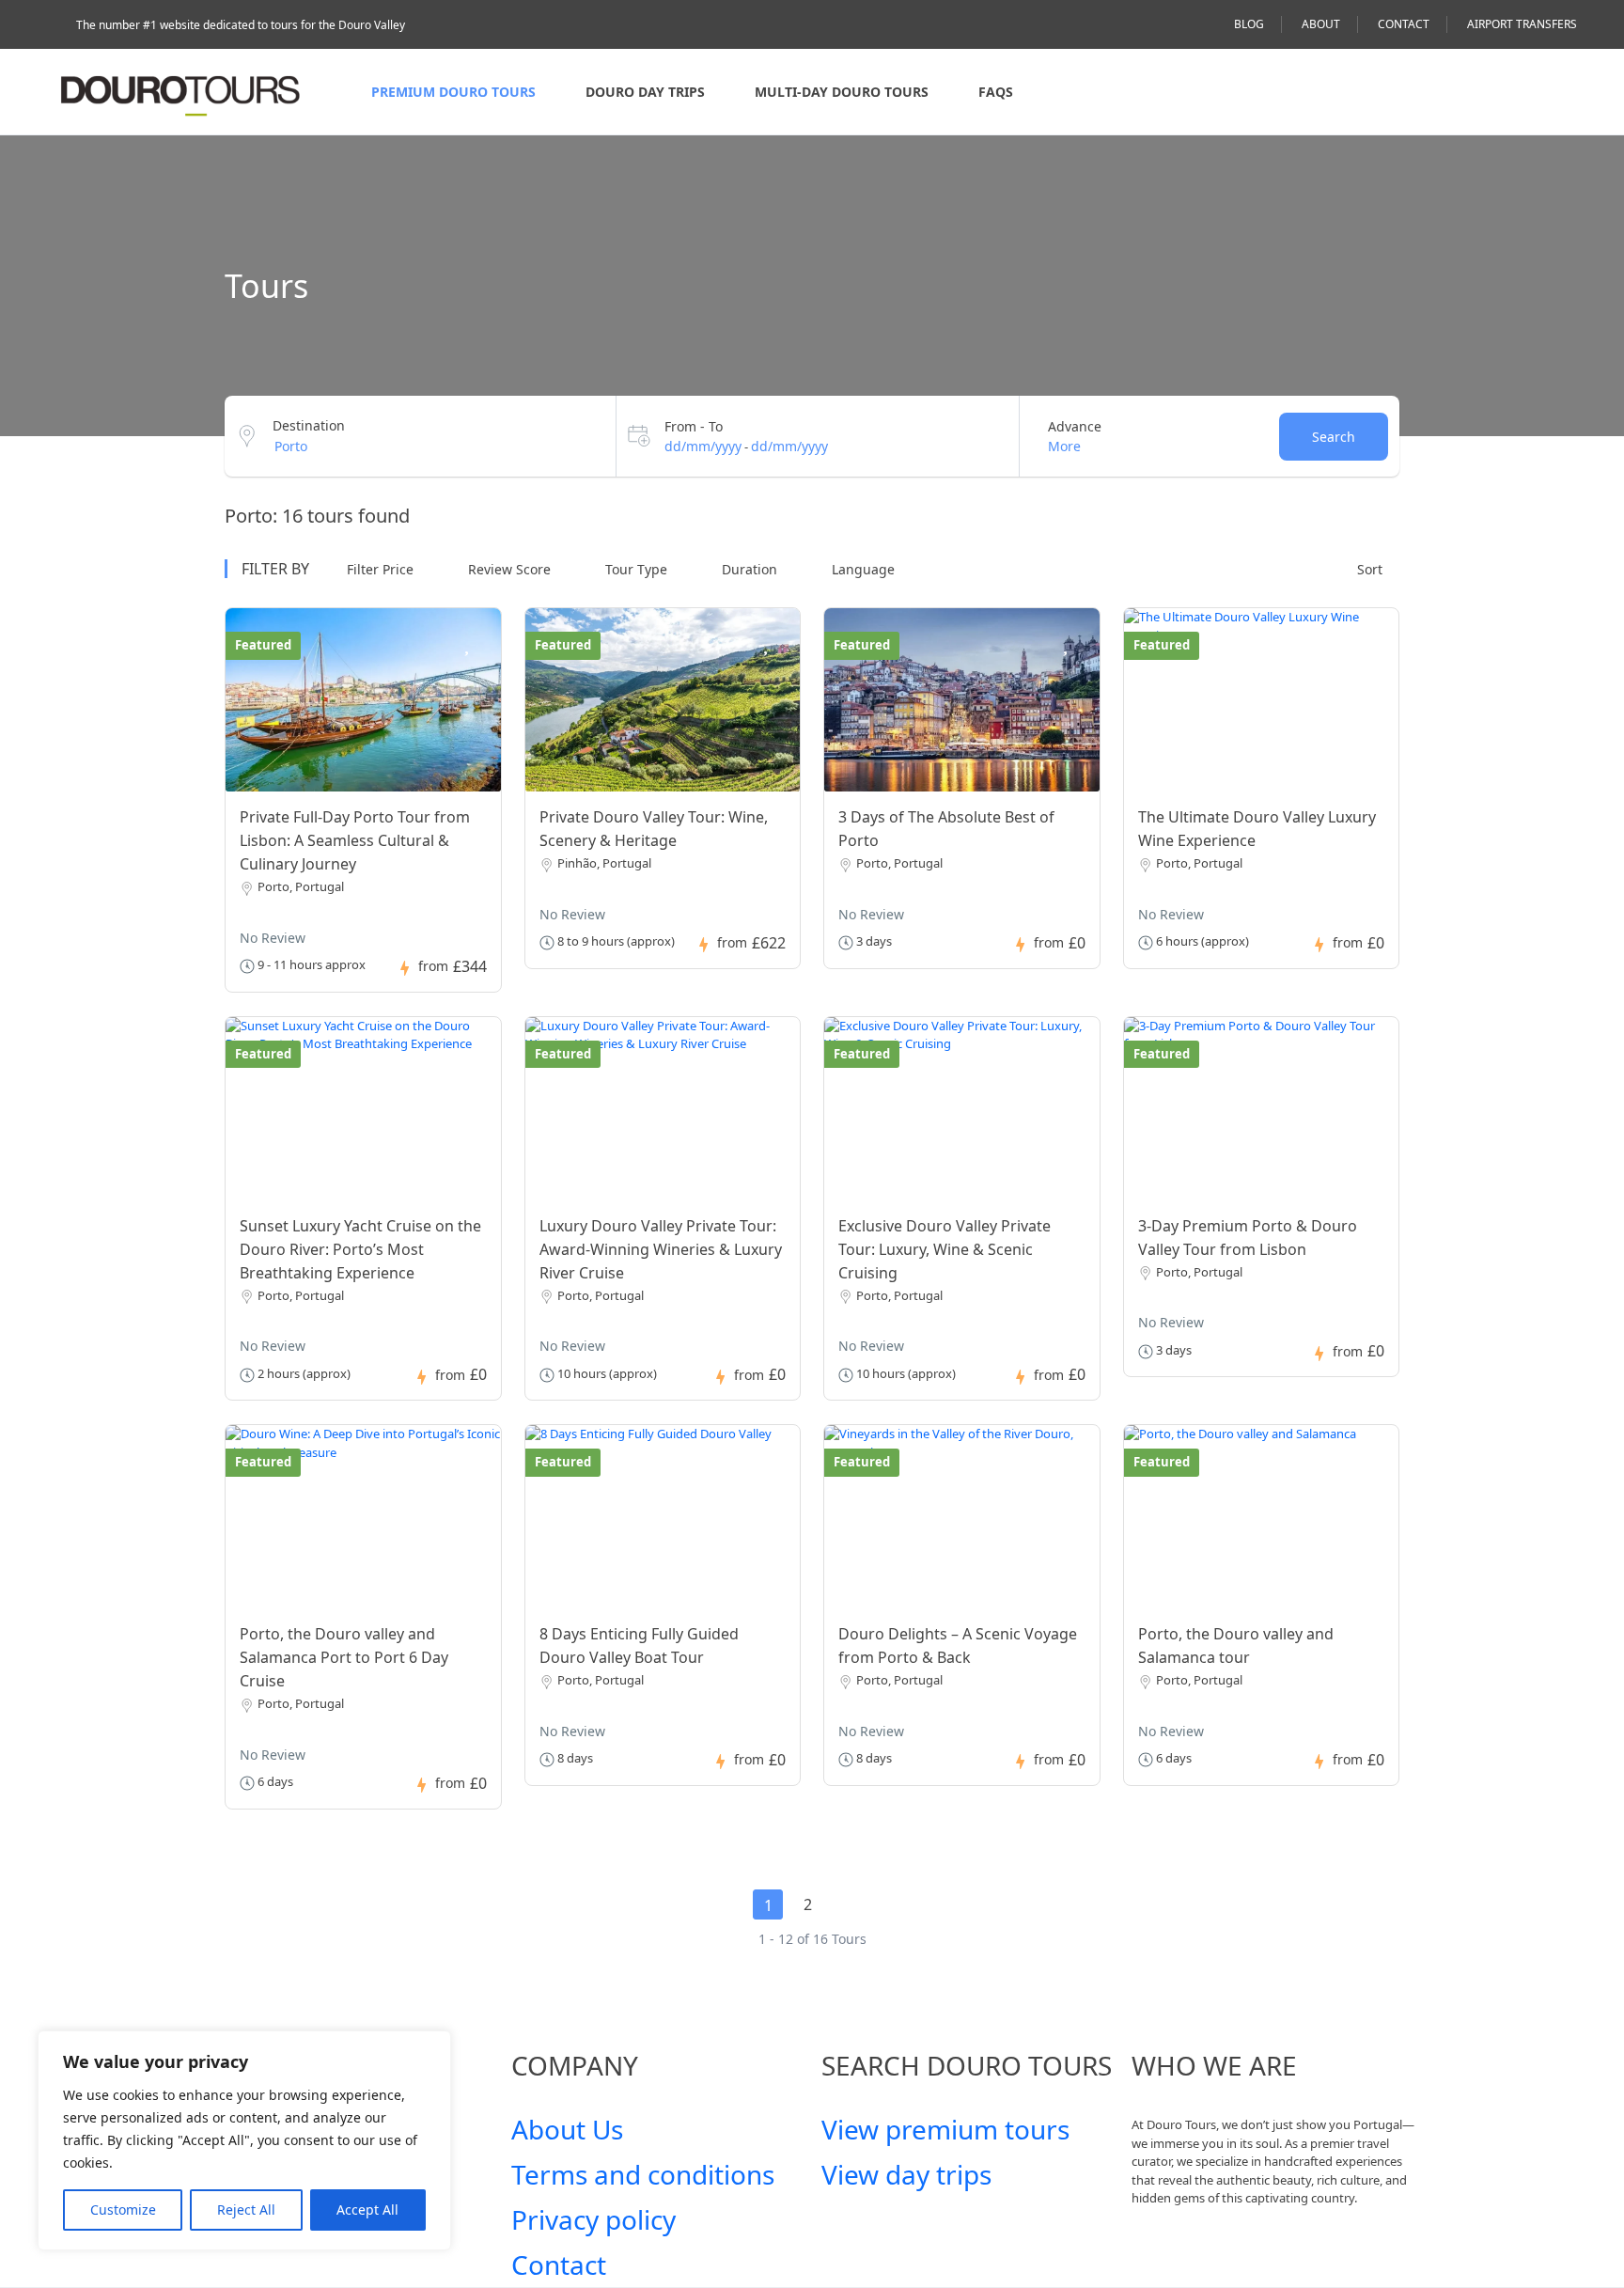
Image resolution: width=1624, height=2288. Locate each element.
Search (1334, 437)
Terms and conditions (643, 2174)
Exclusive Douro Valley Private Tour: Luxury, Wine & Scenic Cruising (945, 1249)
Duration (751, 569)
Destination (309, 425)
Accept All (367, 2210)
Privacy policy (593, 2219)
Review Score (511, 569)
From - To (694, 426)
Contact (559, 2264)
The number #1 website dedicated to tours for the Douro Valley (241, 25)
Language (865, 569)
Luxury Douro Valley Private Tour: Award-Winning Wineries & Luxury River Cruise (661, 1249)
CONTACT (1404, 24)
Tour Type (638, 569)
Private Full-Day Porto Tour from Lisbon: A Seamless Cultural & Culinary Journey (355, 840)
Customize (123, 2210)
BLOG (1249, 24)
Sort (1372, 569)
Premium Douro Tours (453, 92)
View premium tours (945, 2129)
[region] (244, 2140)
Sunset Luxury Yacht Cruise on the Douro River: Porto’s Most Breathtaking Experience (360, 1249)
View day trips (906, 2174)
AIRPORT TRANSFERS (1522, 24)
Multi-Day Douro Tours (842, 92)
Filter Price (382, 569)
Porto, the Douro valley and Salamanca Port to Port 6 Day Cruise (344, 1657)
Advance (1075, 426)
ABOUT (1321, 24)
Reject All (246, 2210)
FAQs (996, 92)
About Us (567, 2129)
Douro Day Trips (645, 92)
